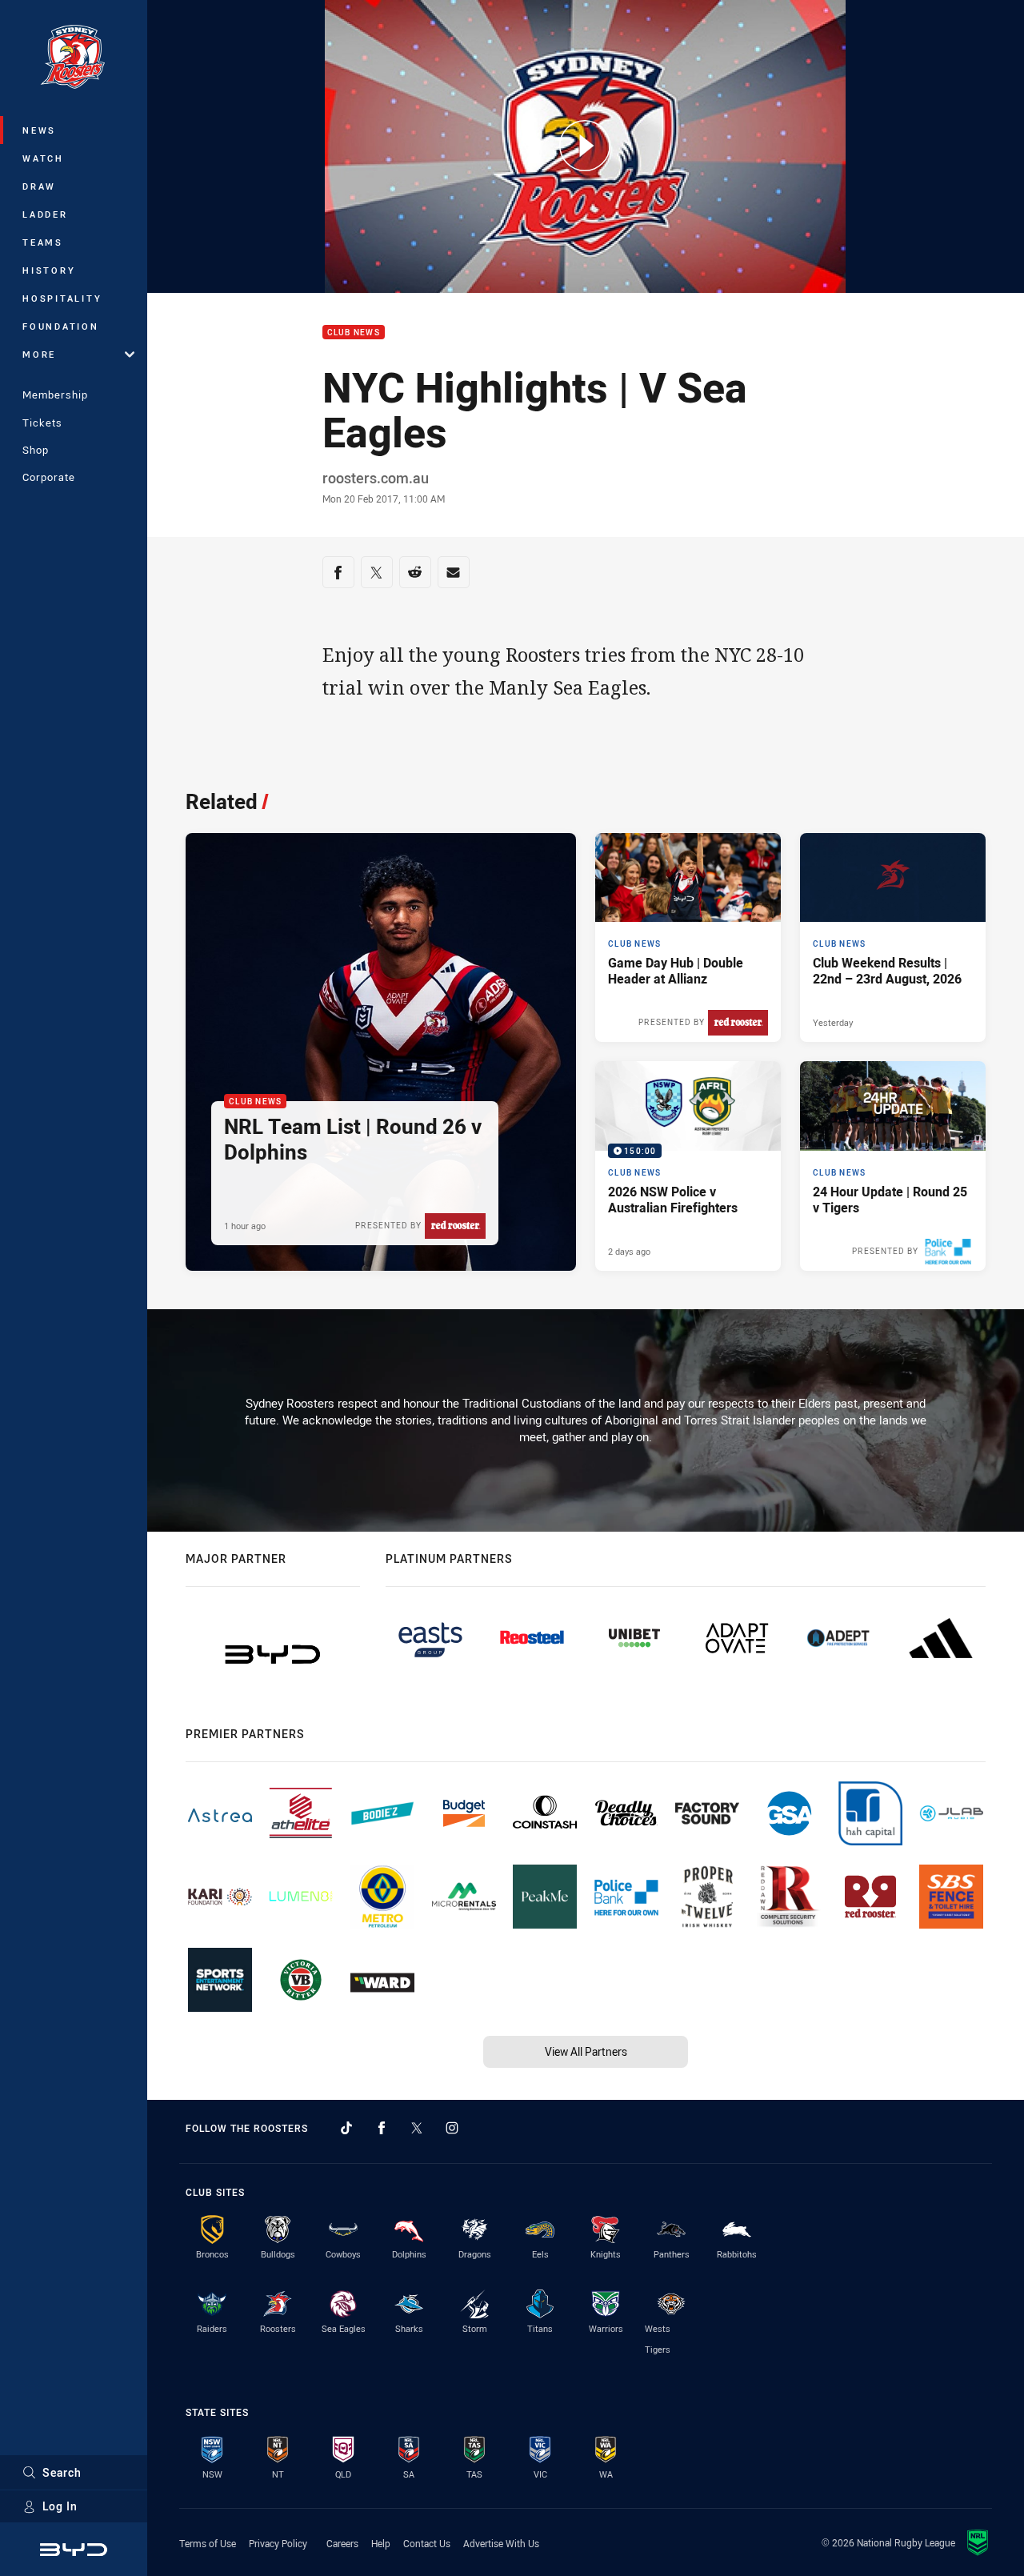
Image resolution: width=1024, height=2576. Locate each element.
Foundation (61, 326)
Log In (60, 2506)
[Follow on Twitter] (417, 2128)
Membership (55, 395)
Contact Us (427, 2543)
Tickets (42, 423)
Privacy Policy (278, 2543)
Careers (342, 2543)
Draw (39, 186)
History (49, 270)
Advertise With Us (501, 2543)
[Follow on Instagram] (452, 2128)
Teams (43, 242)
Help (381, 2543)
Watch (43, 158)
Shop (36, 450)
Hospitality (62, 298)
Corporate (49, 477)
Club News (354, 333)
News (39, 130)
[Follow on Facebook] (382, 2128)
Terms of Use (208, 2543)
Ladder (45, 214)
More (39, 354)
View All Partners (586, 2051)
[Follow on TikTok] (346, 2128)
